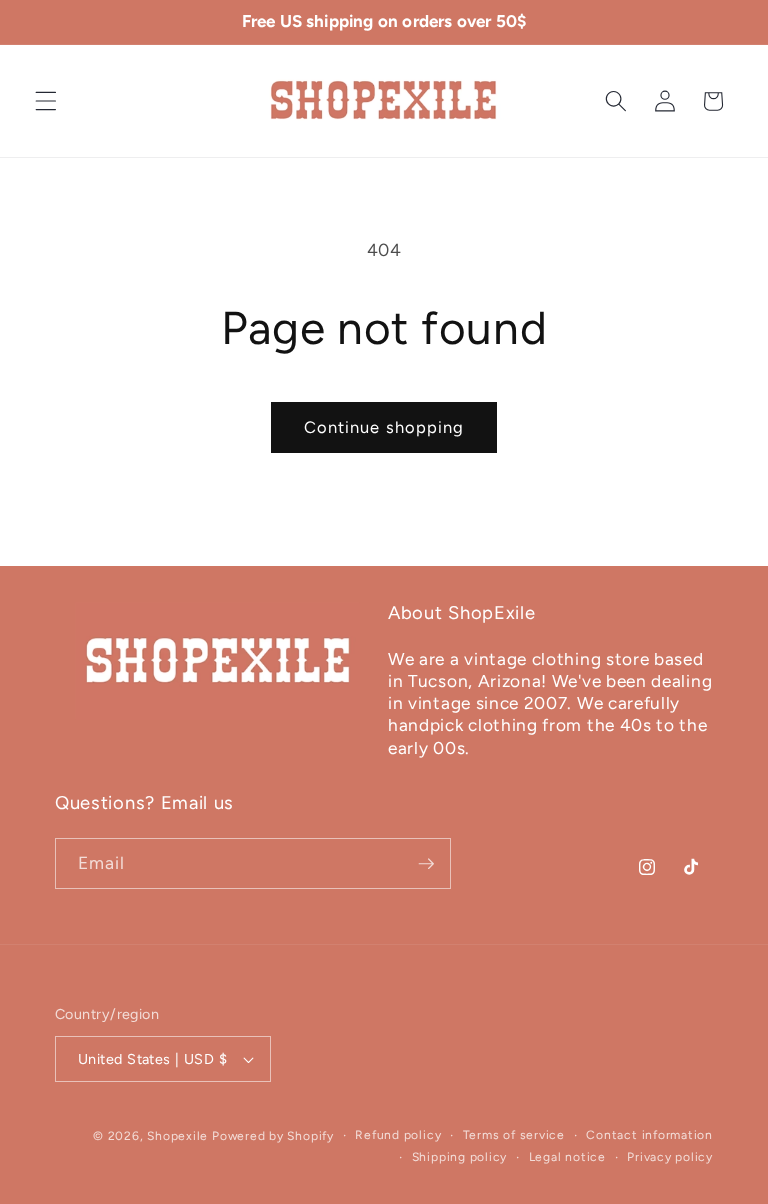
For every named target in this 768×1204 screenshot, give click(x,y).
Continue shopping (384, 427)
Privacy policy (670, 1157)
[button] (46, 101)
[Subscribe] (426, 864)
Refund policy (398, 1135)
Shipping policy (460, 1157)
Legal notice (567, 1157)
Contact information (649, 1135)
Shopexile (177, 1136)
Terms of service (514, 1135)
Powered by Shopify (273, 1136)
